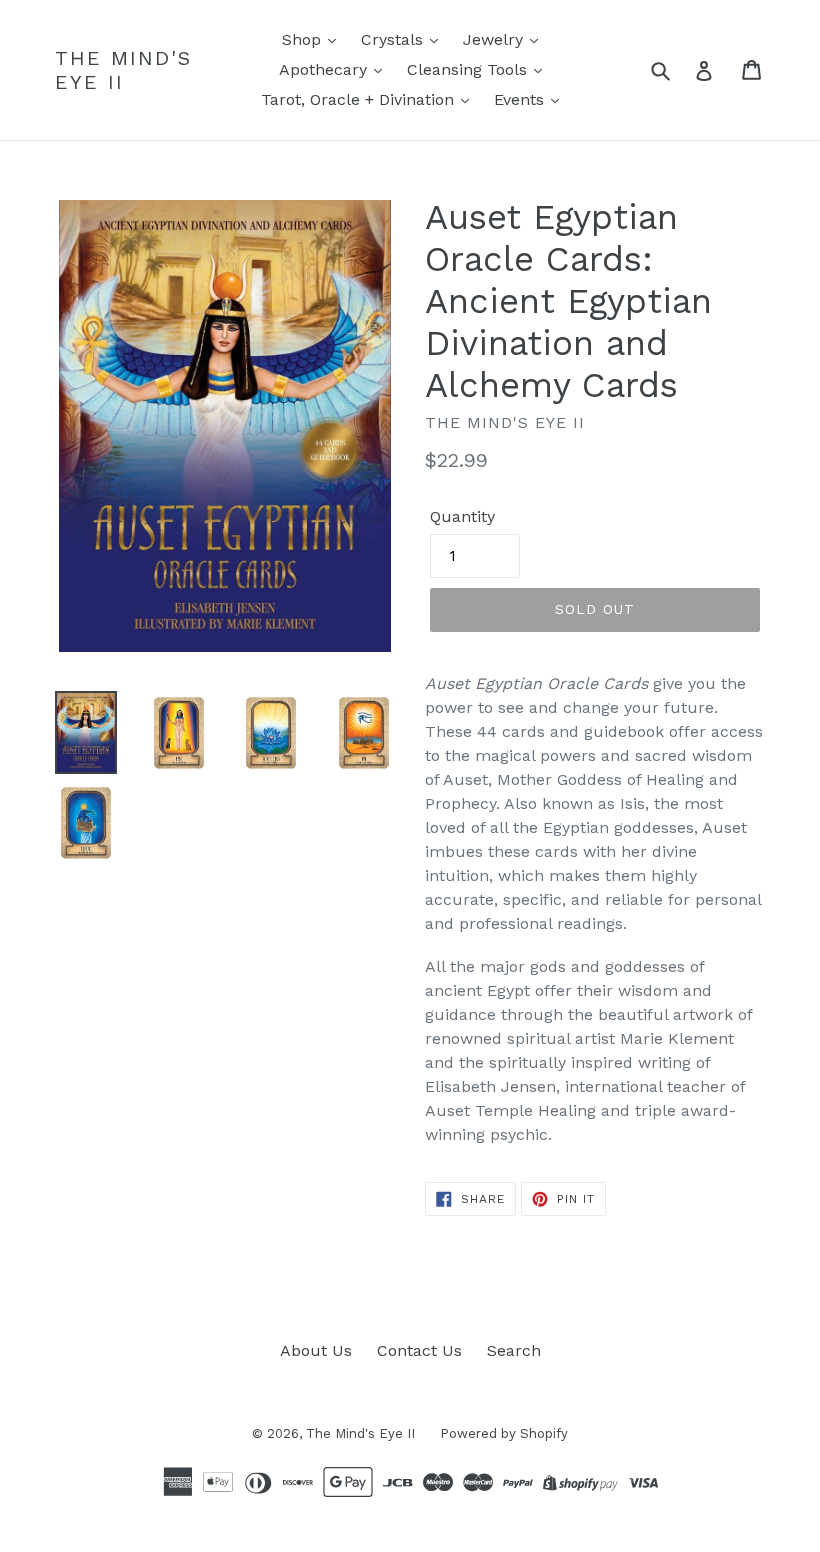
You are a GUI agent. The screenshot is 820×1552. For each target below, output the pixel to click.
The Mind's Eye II (123, 70)
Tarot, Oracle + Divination (360, 99)
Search (514, 1350)
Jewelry (495, 39)
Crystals (394, 39)
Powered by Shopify (504, 1433)
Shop (304, 39)
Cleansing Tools (469, 69)
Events (521, 99)
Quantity (462, 516)
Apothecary (325, 69)
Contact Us (419, 1350)
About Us (316, 1350)
